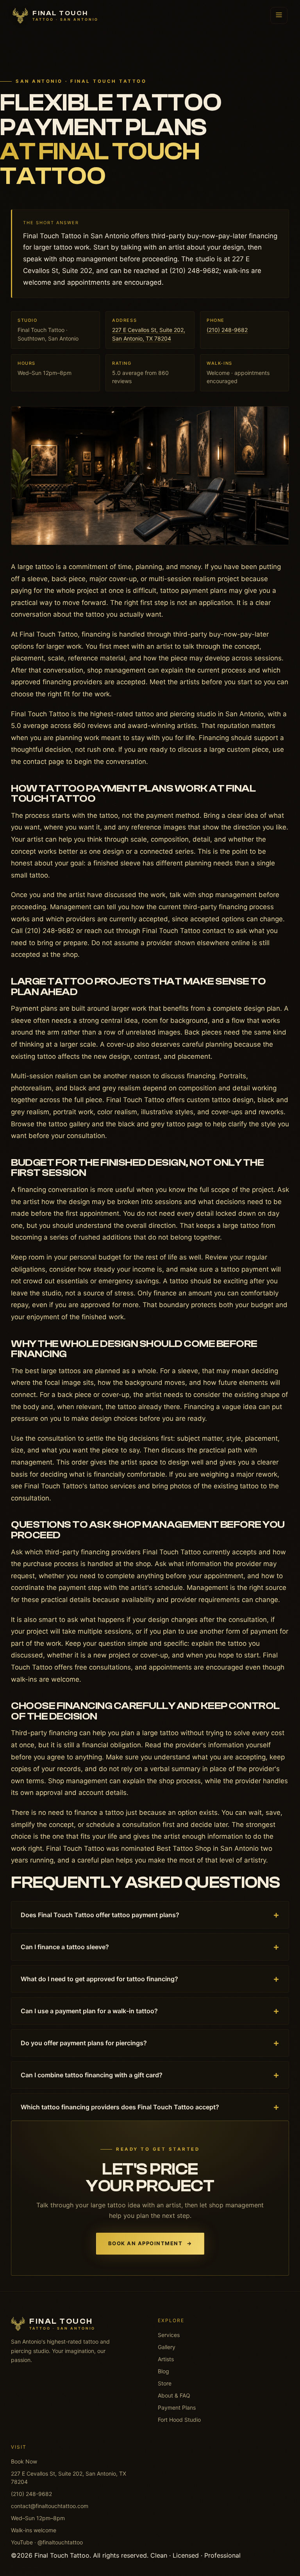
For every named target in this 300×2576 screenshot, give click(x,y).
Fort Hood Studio (179, 2420)
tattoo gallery (69, 1124)
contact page (44, 762)
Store (165, 2383)
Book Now (24, 2461)
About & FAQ (174, 2395)
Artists (166, 2359)
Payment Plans (177, 2407)
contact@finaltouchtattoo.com (50, 2506)
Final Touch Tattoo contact (184, 931)
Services (169, 2335)
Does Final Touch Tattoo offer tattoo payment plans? (150, 1915)
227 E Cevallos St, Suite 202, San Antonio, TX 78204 (69, 2478)
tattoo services (113, 1486)
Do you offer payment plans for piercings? (150, 2043)
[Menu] (279, 15)
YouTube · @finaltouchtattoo (47, 2542)
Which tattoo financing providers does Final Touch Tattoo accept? (150, 2107)
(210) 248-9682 (227, 330)
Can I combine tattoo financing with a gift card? (150, 2075)
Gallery (167, 2347)
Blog (163, 2371)
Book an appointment (150, 2243)
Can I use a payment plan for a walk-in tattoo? (150, 2011)
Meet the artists (175, 682)
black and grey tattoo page (160, 1124)
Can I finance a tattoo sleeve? (150, 1947)
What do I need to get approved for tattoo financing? (150, 1979)
